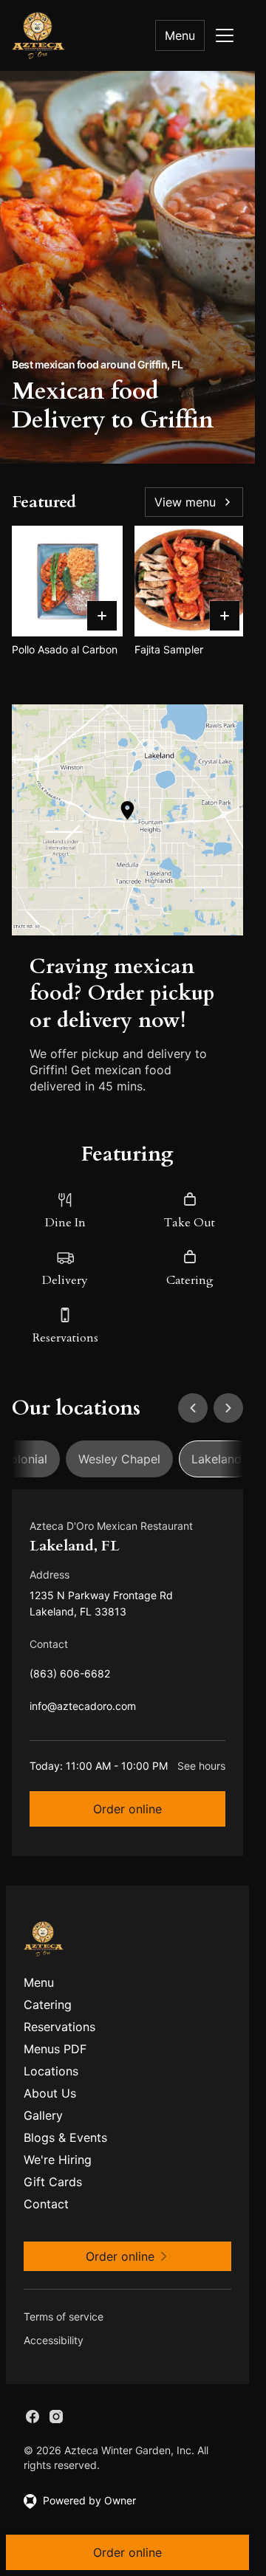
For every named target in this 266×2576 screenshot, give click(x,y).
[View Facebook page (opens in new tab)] (33, 2417)
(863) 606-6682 (70, 1677)
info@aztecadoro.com (83, 1710)
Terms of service (64, 2316)
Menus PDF (55, 2049)
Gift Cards (53, 2182)
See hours (201, 1766)
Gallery (43, 2115)
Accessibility (54, 2340)
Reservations (59, 2027)
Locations (51, 2071)
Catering (48, 2005)
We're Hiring (58, 2160)
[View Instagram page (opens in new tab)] (56, 2417)
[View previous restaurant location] (193, 1408)
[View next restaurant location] (228, 1408)
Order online (127, 1809)
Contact (46, 2204)
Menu (180, 35)
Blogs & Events (65, 2137)
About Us (50, 2093)
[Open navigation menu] (225, 35)
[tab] (119, 1459)
